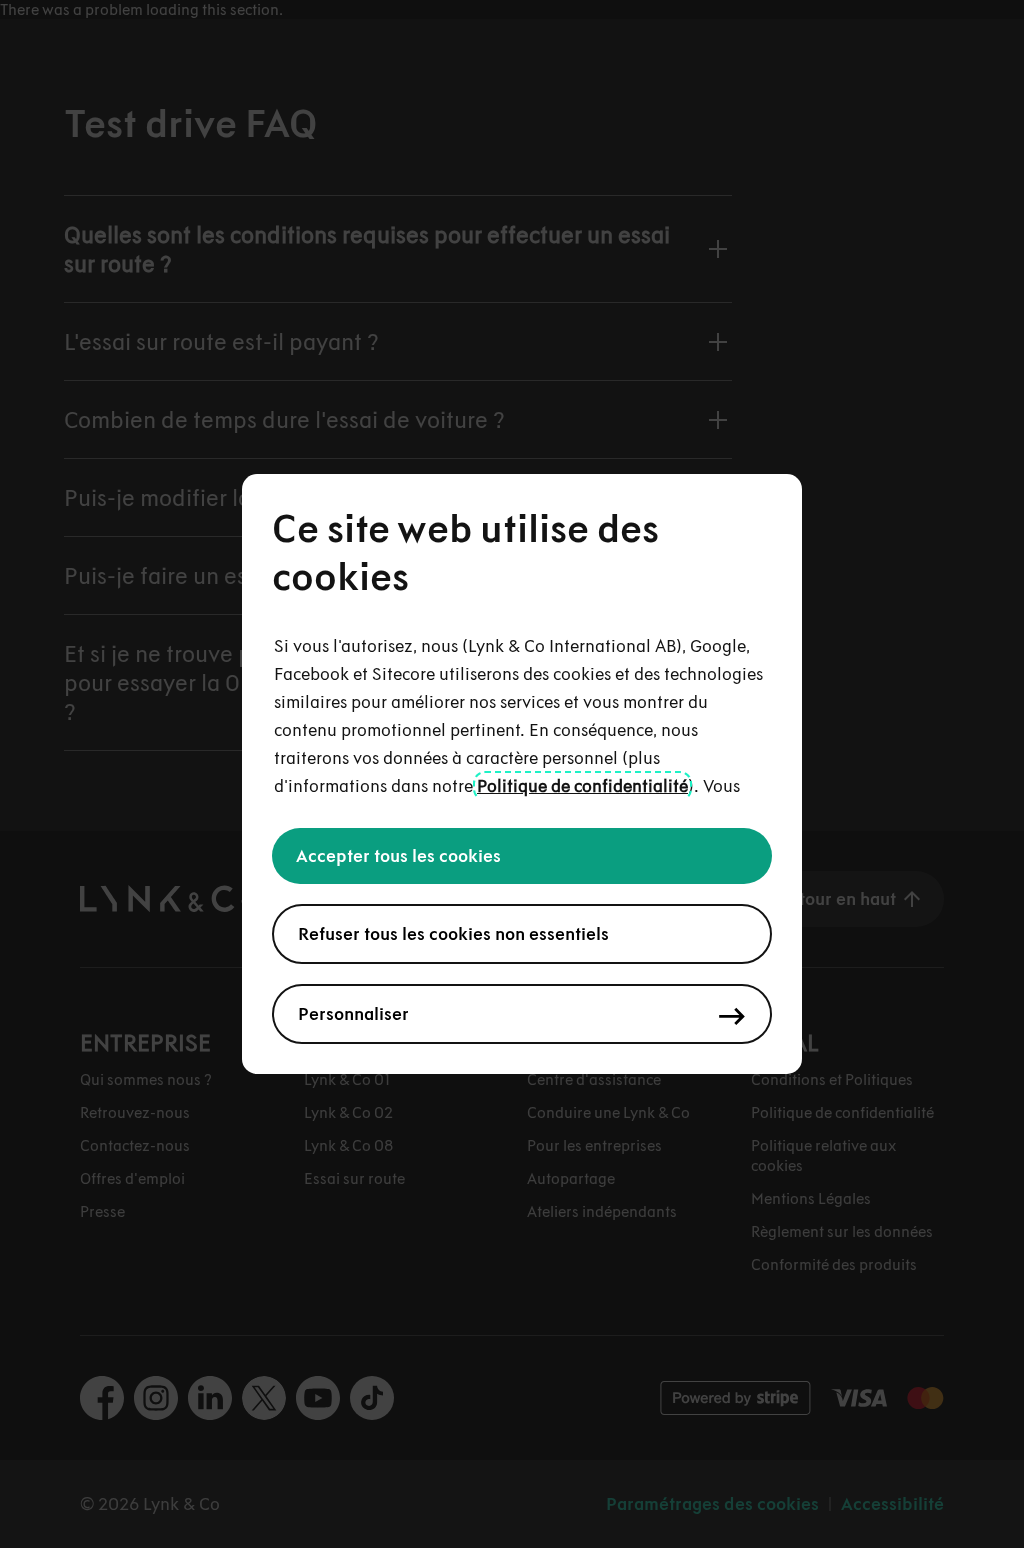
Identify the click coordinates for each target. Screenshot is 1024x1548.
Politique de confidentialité (582, 786)
